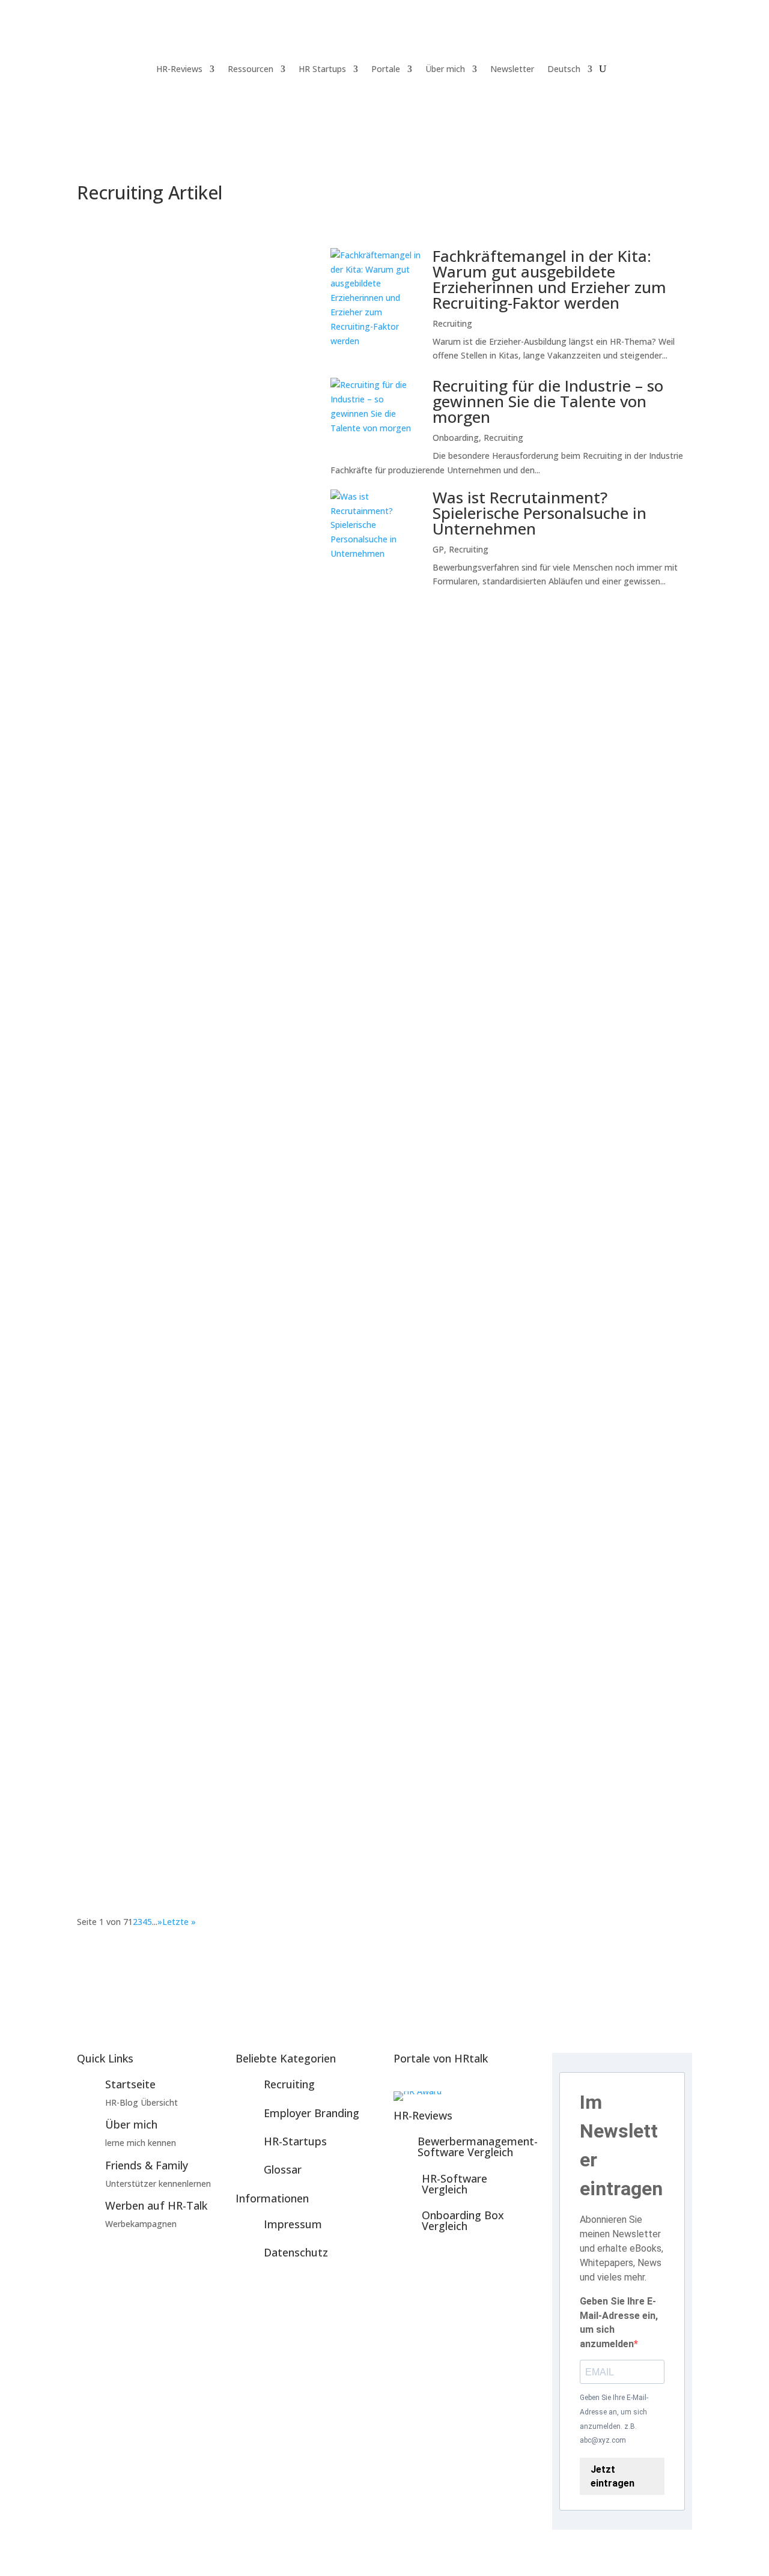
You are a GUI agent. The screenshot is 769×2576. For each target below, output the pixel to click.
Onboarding (456, 438)
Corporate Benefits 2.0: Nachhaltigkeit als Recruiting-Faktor (239, 669)
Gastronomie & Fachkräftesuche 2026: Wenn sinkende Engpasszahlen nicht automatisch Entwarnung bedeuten (368, 793)
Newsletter (512, 69)
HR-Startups (295, 2141)
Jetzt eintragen (612, 2476)
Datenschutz (296, 2252)
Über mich (445, 69)
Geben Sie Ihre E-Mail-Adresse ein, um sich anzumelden (619, 2323)
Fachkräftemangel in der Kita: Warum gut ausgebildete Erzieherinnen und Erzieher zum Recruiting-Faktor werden (549, 279)
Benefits (106, 687)
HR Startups (322, 69)
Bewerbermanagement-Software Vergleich (478, 2147)
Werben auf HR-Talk (156, 2205)
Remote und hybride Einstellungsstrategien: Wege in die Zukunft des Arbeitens (288, 1367)
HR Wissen (189, 955)
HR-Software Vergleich (454, 2184)
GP (438, 549)
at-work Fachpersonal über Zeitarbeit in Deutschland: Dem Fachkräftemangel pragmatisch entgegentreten (359, 1511)
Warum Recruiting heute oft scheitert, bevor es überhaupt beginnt (258, 1080)
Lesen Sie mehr (194, 436)
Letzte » (179, 1922)
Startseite (130, 2084)
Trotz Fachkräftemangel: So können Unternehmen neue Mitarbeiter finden (277, 1809)
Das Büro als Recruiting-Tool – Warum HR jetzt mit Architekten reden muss (280, 936)
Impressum (293, 2224)
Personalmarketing (126, 1242)
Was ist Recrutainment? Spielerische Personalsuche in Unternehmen (540, 513)
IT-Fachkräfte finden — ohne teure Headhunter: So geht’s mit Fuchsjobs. (273, 1223)
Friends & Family (147, 2165)
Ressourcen (251, 69)
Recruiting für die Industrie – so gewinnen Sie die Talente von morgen (548, 401)
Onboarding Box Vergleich (463, 2220)
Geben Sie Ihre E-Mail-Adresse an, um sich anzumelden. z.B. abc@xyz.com (614, 2419)
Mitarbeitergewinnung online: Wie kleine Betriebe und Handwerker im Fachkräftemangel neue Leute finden (195, 282)
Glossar (283, 2169)
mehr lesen (111, 720)
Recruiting (452, 323)
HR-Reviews (179, 69)
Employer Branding (126, 955)
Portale (386, 69)
